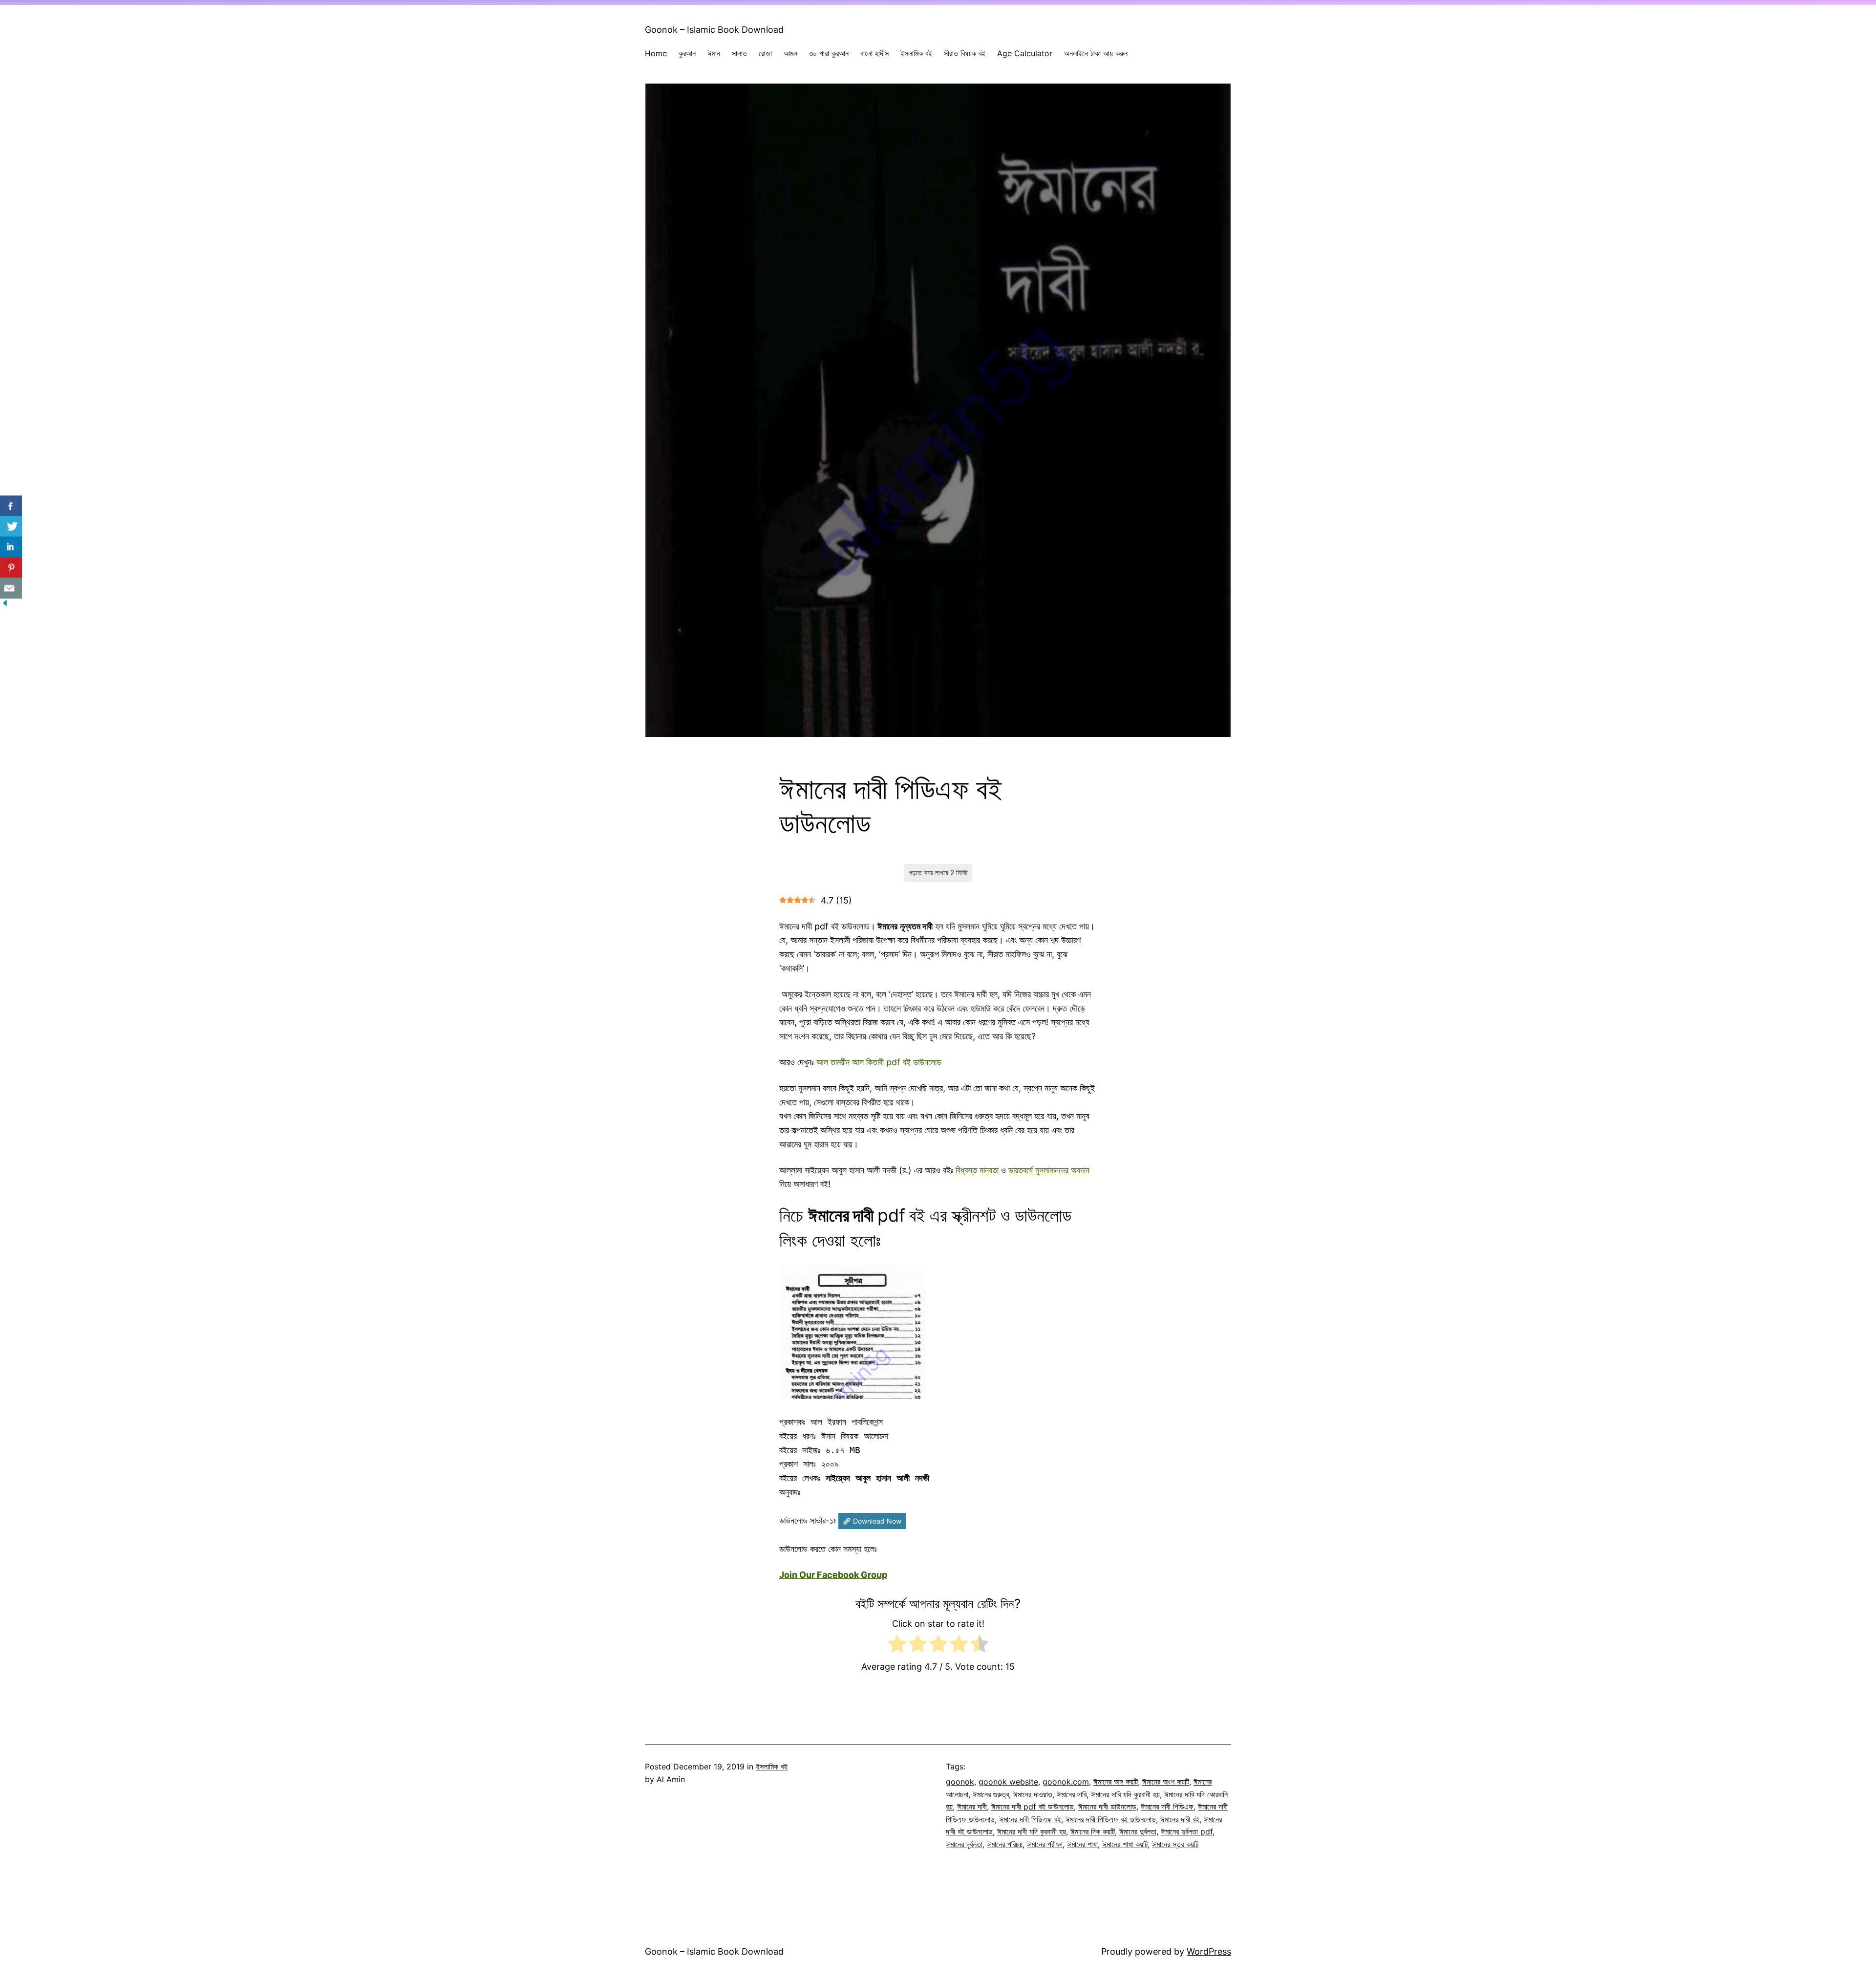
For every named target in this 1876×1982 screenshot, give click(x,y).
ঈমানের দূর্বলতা (964, 1844)
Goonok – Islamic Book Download (714, 30)
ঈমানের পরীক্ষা (1045, 1844)
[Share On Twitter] (11, 527)
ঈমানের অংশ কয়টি (1166, 1782)
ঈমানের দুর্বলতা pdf (1187, 1831)
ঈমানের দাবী (972, 1807)
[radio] (897, 1646)
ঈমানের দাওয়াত (1033, 1794)
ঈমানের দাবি (1072, 1794)
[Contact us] (11, 588)
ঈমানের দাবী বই (1180, 1819)
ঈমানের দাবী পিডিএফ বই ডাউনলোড (1111, 1819)
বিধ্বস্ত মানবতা (977, 1170)
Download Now (877, 1521)
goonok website (1008, 1782)
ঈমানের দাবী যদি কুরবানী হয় (1032, 1831)
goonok (960, 1782)
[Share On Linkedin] (11, 547)
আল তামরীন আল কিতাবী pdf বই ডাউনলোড (879, 1062)
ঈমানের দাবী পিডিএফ (1167, 1807)
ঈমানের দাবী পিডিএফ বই (1030, 1819)
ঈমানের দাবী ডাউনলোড (1107, 1807)
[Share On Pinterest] (11, 568)
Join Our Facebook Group (833, 1575)
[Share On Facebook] (11, 506)
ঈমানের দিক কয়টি (1093, 1831)
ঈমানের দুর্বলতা (1138, 1831)
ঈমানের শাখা (1082, 1844)
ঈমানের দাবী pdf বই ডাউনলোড (1033, 1807)
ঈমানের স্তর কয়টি (1175, 1844)
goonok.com (1066, 1782)
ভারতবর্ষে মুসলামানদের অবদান (1049, 1170)
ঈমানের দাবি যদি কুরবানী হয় (1125, 1794)
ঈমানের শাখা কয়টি (1125, 1844)
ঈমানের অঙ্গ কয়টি (1116, 1782)
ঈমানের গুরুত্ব (991, 1794)
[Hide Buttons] (5, 605)
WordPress (1209, 1951)
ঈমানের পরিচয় (1005, 1844)
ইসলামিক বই (772, 1767)
